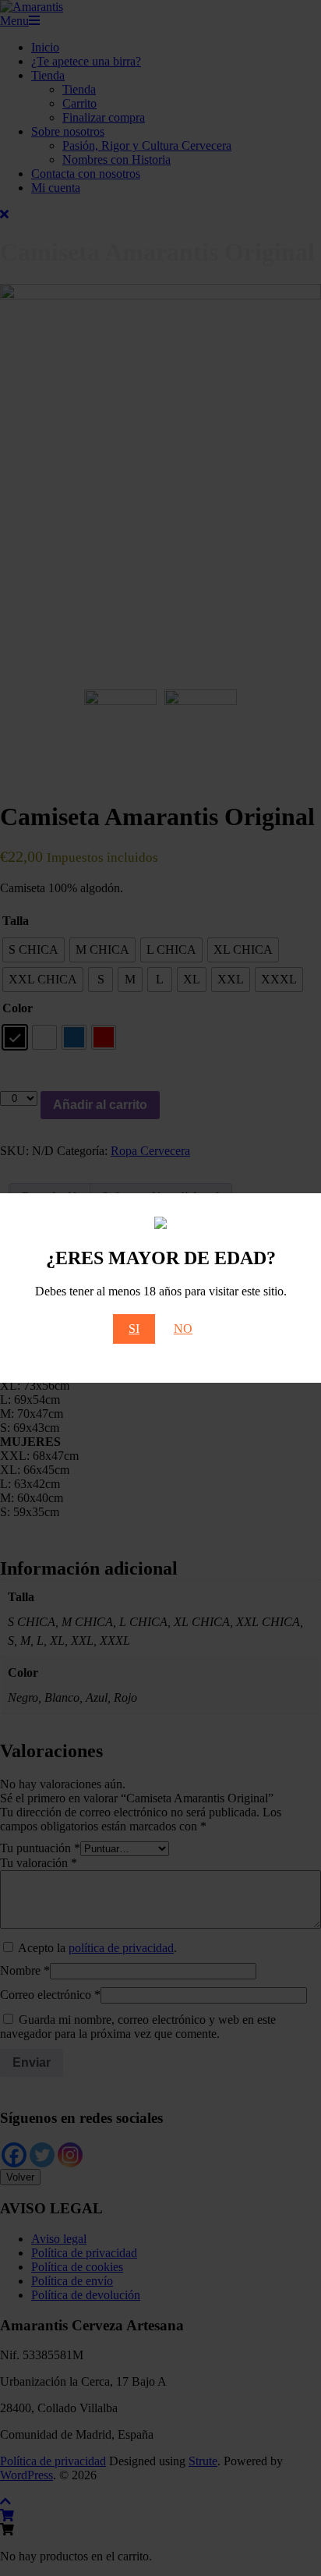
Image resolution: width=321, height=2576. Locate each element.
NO (183, 1329)
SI (134, 1329)
